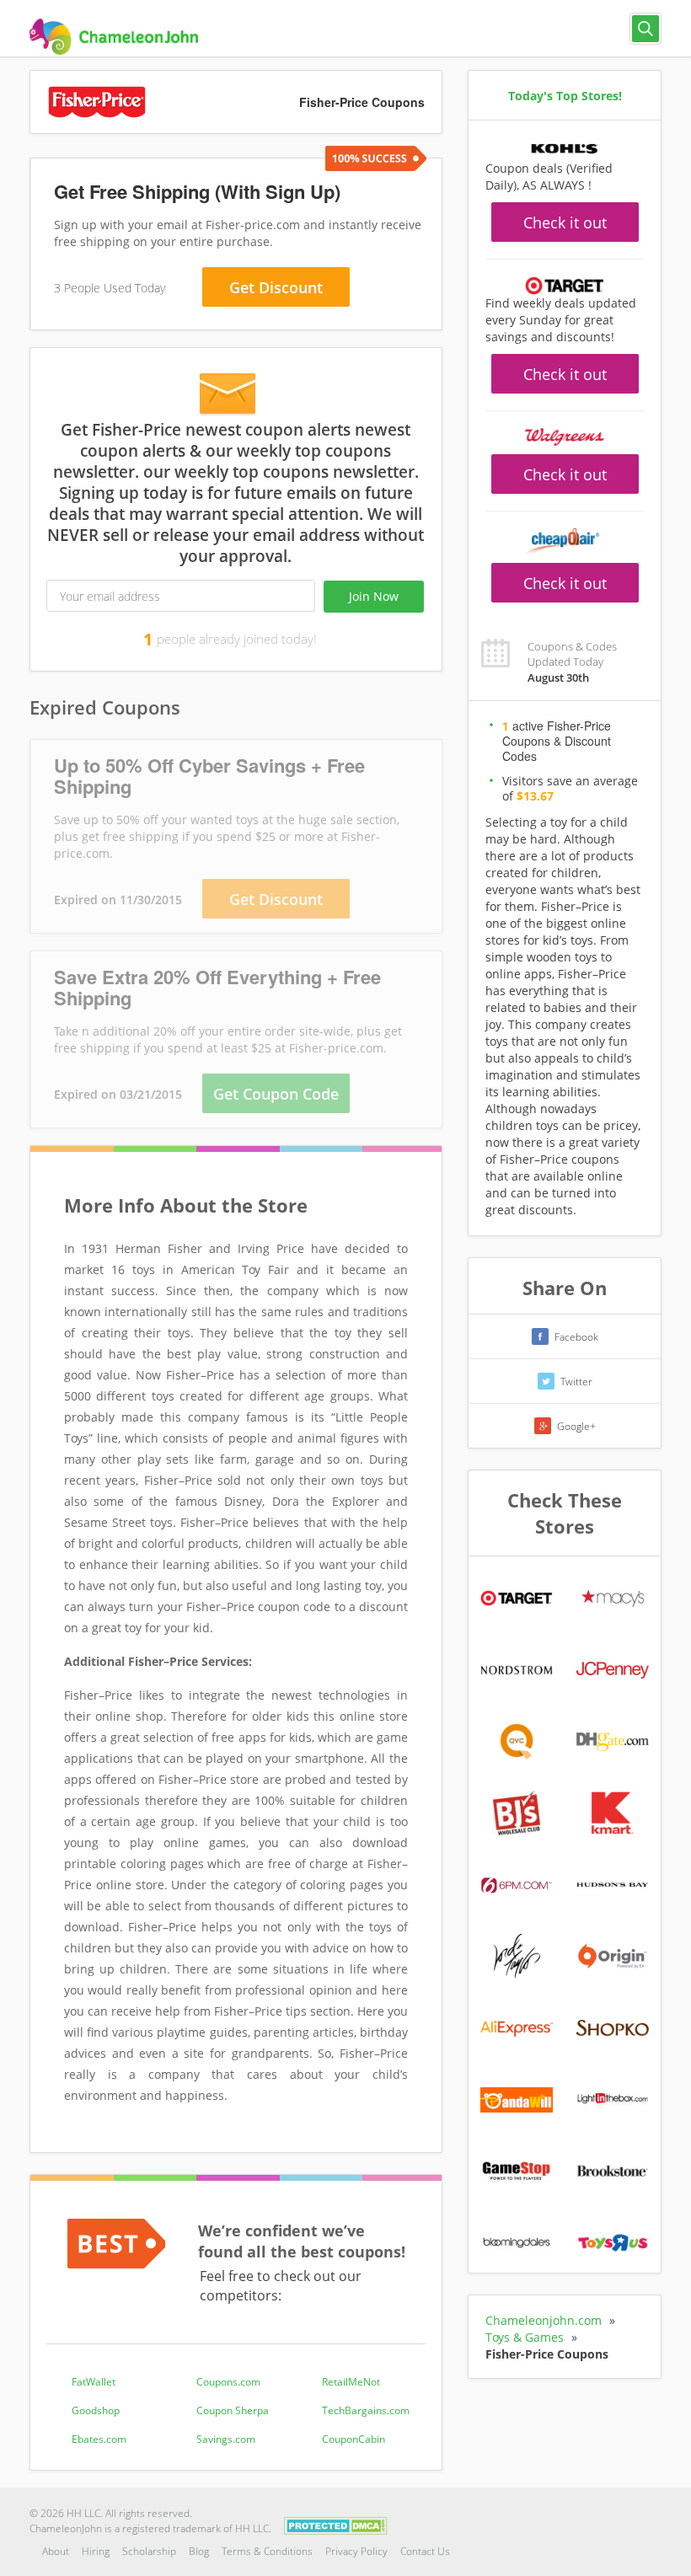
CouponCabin (354, 2439)
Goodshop (96, 2410)
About (56, 2551)
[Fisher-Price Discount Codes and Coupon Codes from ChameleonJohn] (114, 37)
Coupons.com (228, 2382)
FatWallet (94, 2382)
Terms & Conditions (267, 2551)
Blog (199, 2551)
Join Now (374, 596)
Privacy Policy (356, 2551)
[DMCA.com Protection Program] (336, 2524)
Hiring (96, 2551)
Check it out (565, 222)
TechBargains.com (366, 2410)
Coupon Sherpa (233, 2410)
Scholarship (149, 2551)
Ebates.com (99, 2439)
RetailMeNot (351, 2382)
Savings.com (226, 2439)
